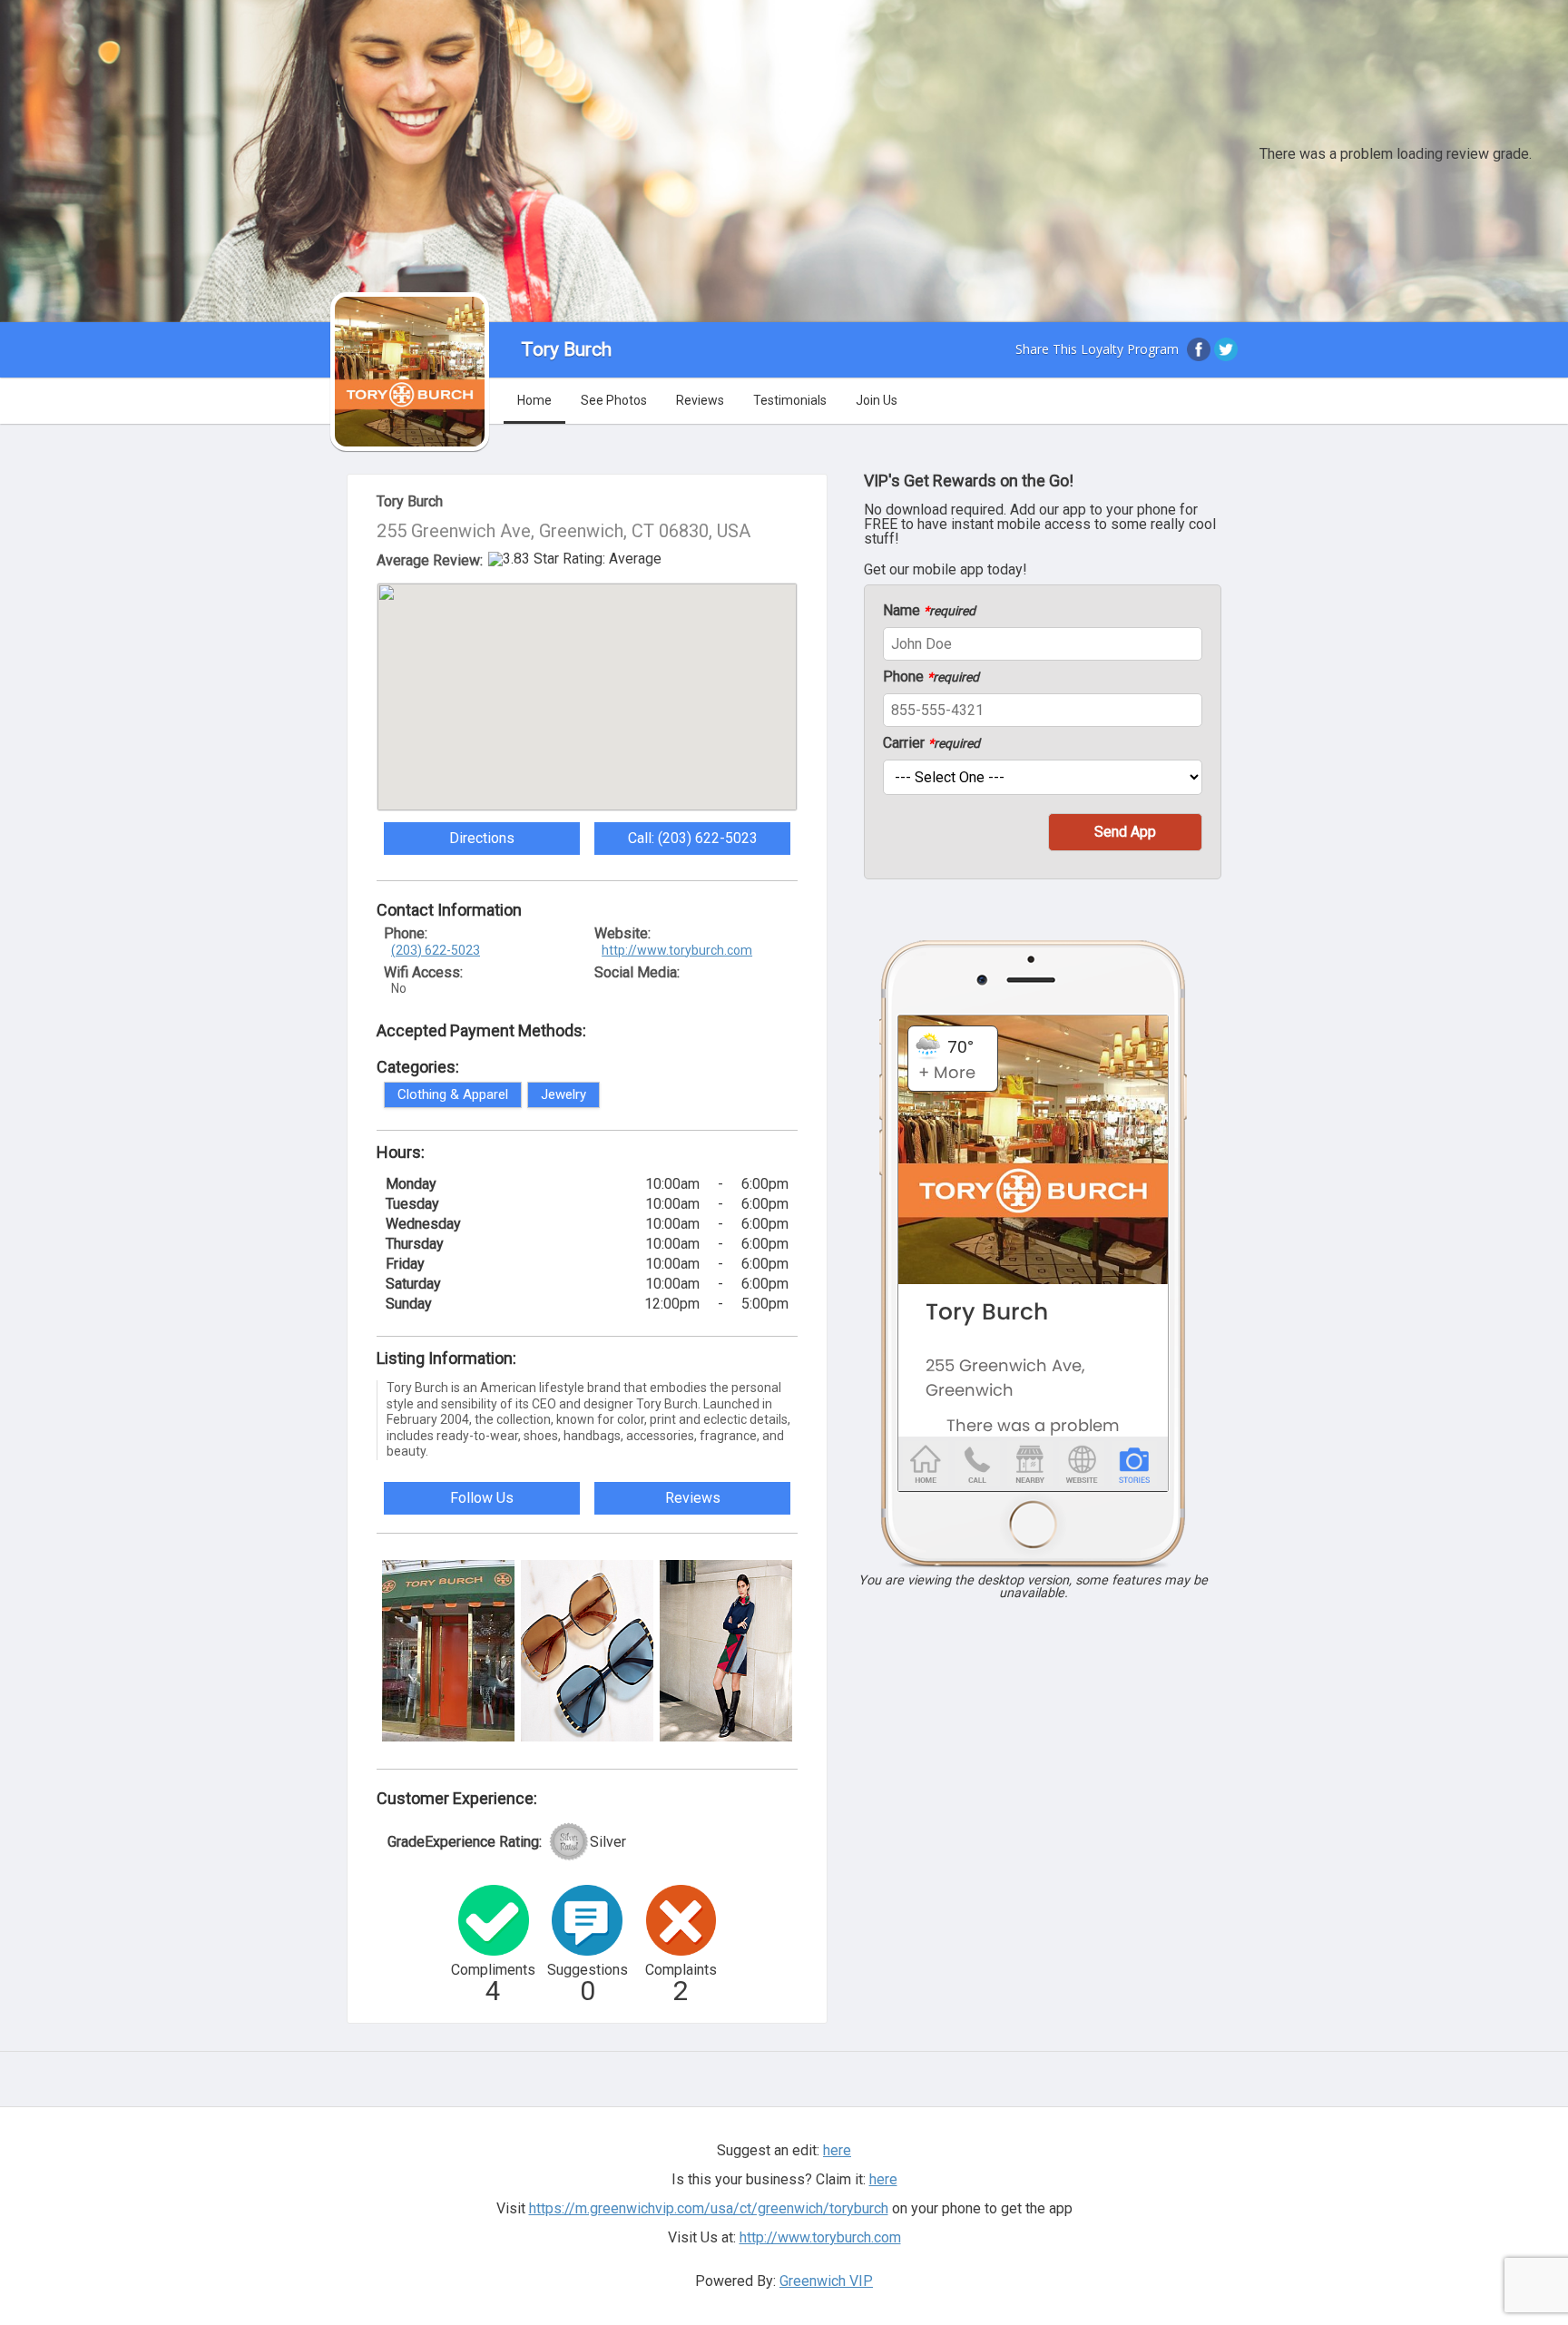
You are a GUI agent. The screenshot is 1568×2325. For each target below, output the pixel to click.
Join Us (877, 400)
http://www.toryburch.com (677, 950)
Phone (931, 677)
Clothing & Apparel (453, 1094)
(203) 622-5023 (436, 950)
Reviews (700, 400)
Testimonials (790, 400)
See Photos (614, 400)
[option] (448, 1651)
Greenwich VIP (826, 2281)
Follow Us (482, 1498)
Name (929, 611)
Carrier (931, 743)
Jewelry (563, 1094)
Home (534, 400)
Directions (482, 838)
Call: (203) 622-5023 (693, 838)
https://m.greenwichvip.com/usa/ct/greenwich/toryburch (709, 2208)
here (883, 2179)
